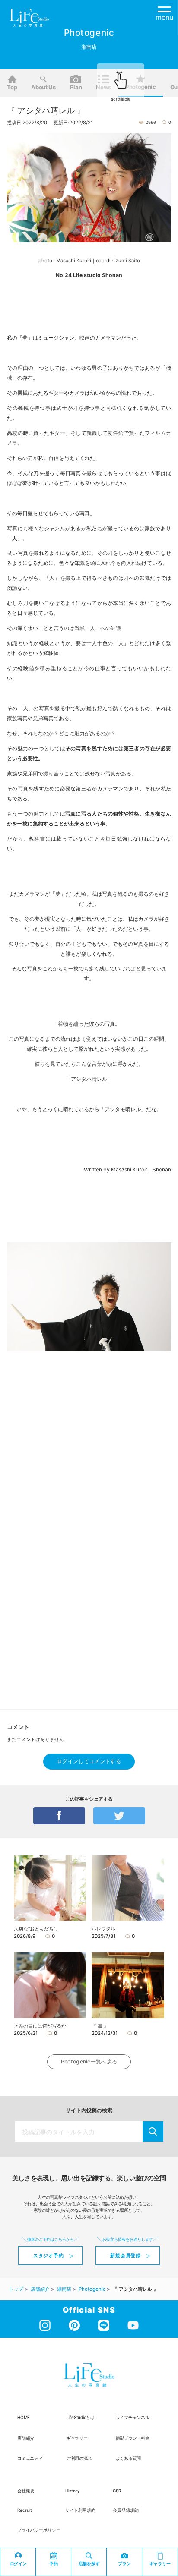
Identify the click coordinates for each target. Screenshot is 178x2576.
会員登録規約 (126, 2510)
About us (43, 87)
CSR (117, 2491)
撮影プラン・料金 (133, 2438)
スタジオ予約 (49, 2255)
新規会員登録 (126, 2255)
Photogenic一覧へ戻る (89, 2061)
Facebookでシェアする (59, 1816)
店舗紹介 (26, 2438)
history (73, 2491)
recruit (25, 2510)
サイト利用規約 (80, 2510)
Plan (76, 87)
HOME (24, 2417)
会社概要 (26, 2491)
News (103, 87)
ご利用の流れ (79, 2458)
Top (12, 87)
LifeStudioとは (81, 2417)
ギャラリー (77, 2438)
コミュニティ (30, 2458)
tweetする (119, 1816)
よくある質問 (129, 2458)
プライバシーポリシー (39, 2530)
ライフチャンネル (133, 2417)
